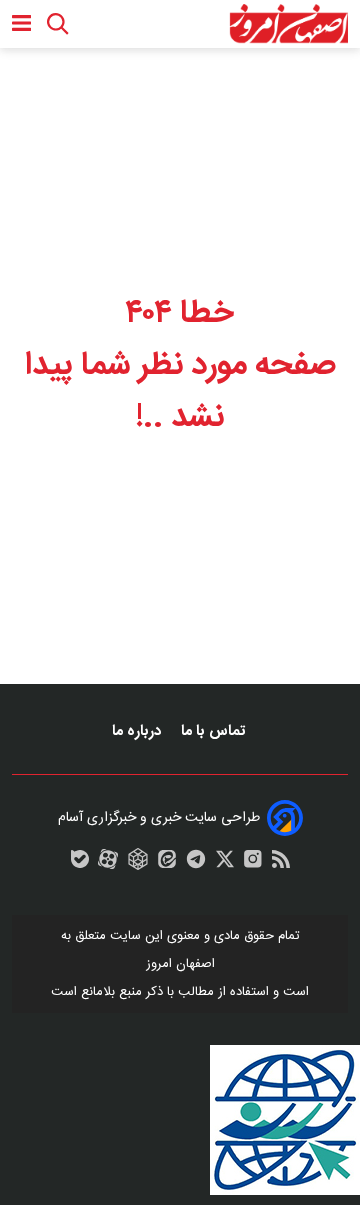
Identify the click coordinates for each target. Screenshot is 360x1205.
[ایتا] (167, 864)
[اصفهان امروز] (288, 24)
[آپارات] (108, 864)
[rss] (281, 864)
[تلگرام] (196, 864)
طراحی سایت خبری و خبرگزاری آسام (159, 818)
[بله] (80, 864)
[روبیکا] (138, 864)
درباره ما (138, 731)
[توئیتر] (225, 864)
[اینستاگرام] (253, 864)
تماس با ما (215, 731)
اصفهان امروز (180, 964)
